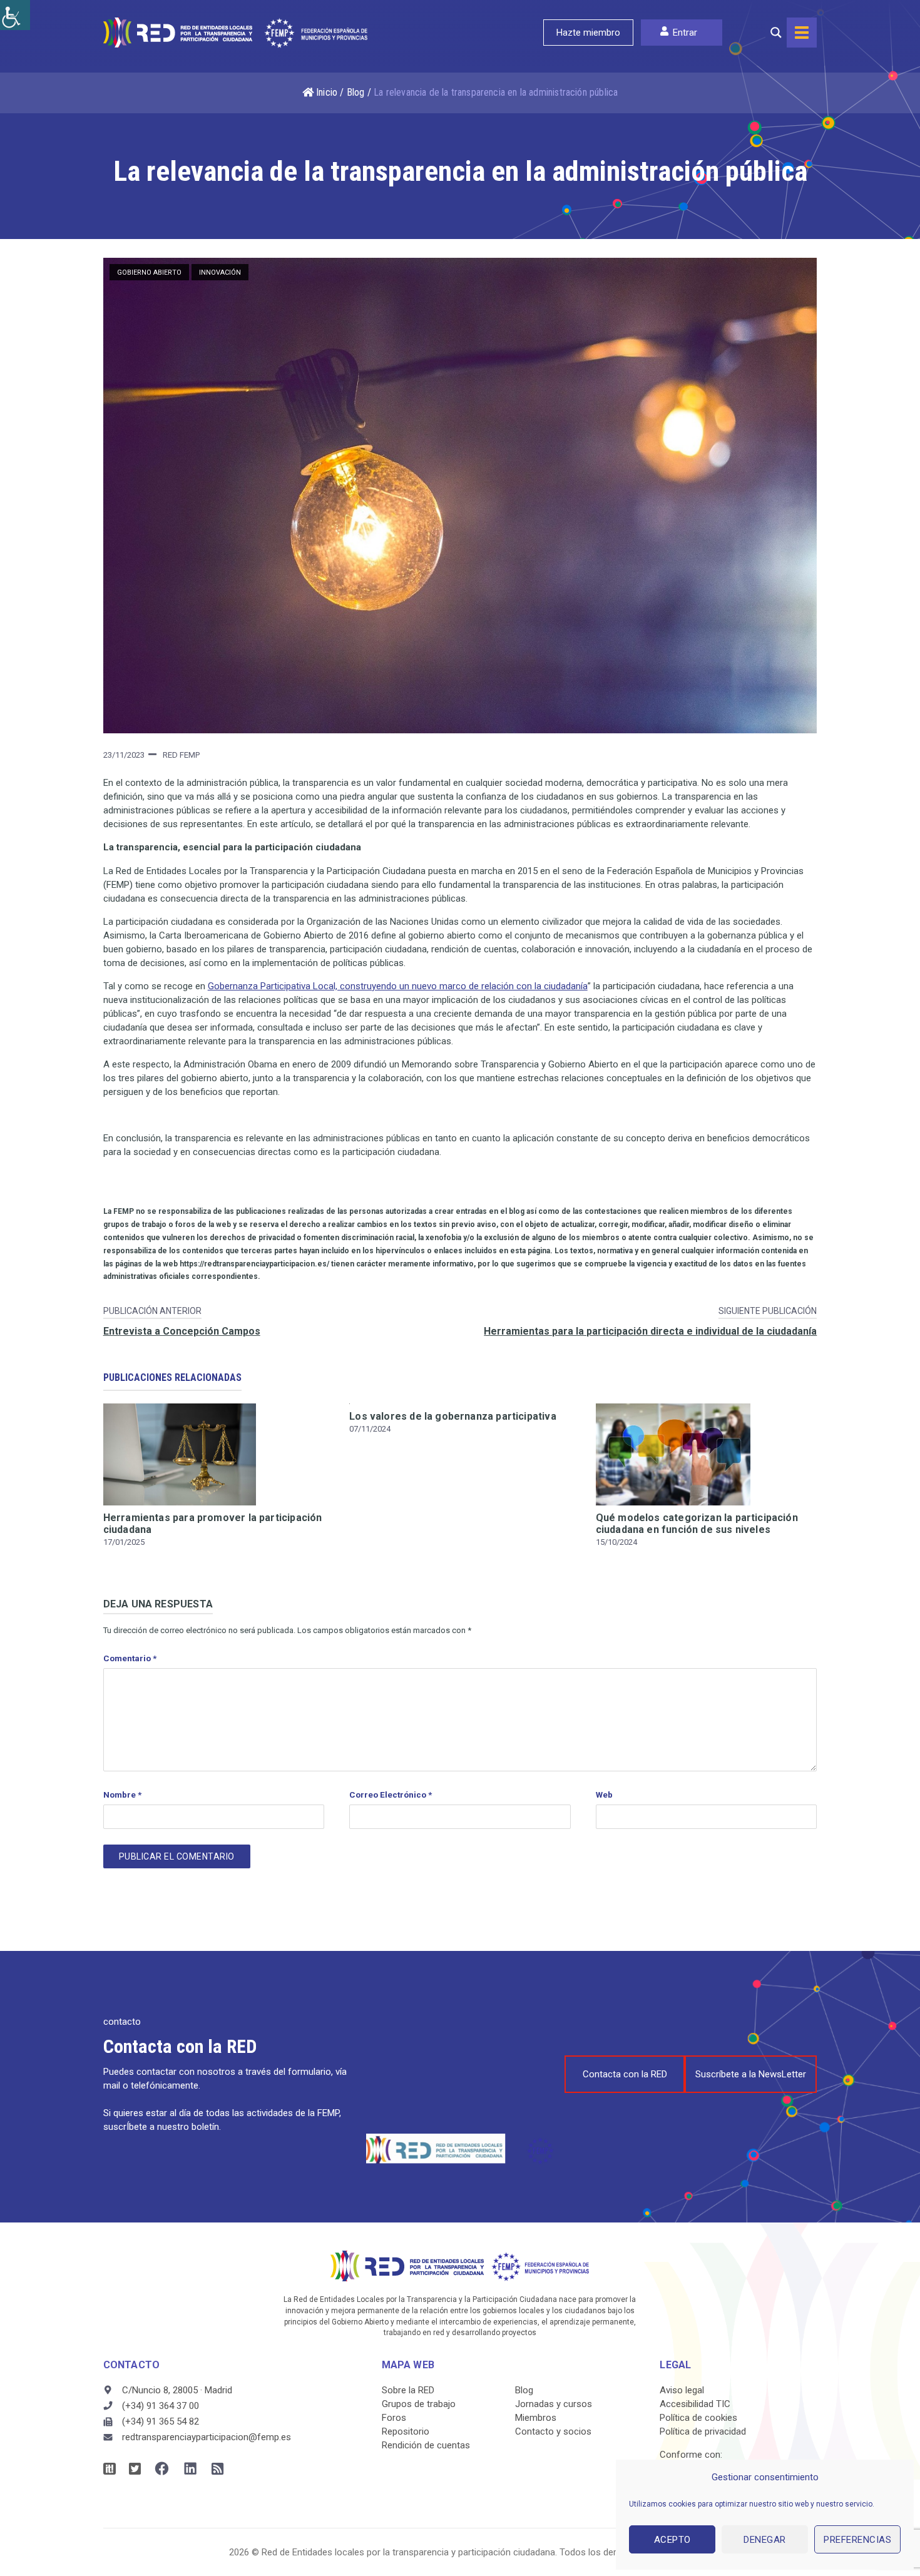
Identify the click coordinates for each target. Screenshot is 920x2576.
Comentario (130, 1658)
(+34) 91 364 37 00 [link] (161, 2406)
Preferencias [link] (857, 2540)
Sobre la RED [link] (408, 2390)
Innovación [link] (220, 272)
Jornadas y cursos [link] (554, 2404)
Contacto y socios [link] (553, 2431)
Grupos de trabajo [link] (419, 2404)
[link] (15, 15)
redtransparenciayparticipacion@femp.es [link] (207, 2437)
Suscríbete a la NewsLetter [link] (751, 2074)
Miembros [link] (536, 2418)
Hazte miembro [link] (588, 33)
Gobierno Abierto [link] (149, 272)
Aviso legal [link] (682, 2390)
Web (604, 1795)
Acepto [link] (672, 2540)
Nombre (122, 1795)
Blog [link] (356, 92)
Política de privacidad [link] (703, 2431)
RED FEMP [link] (181, 755)
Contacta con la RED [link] (625, 2074)
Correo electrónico (391, 1795)
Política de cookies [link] (698, 2418)
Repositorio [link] (406, 2431)
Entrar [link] (685, 33)
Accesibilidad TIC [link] (695, 2404)
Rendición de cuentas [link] (426, 2445)
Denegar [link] (765, 2540)
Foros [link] (394, 2418)
